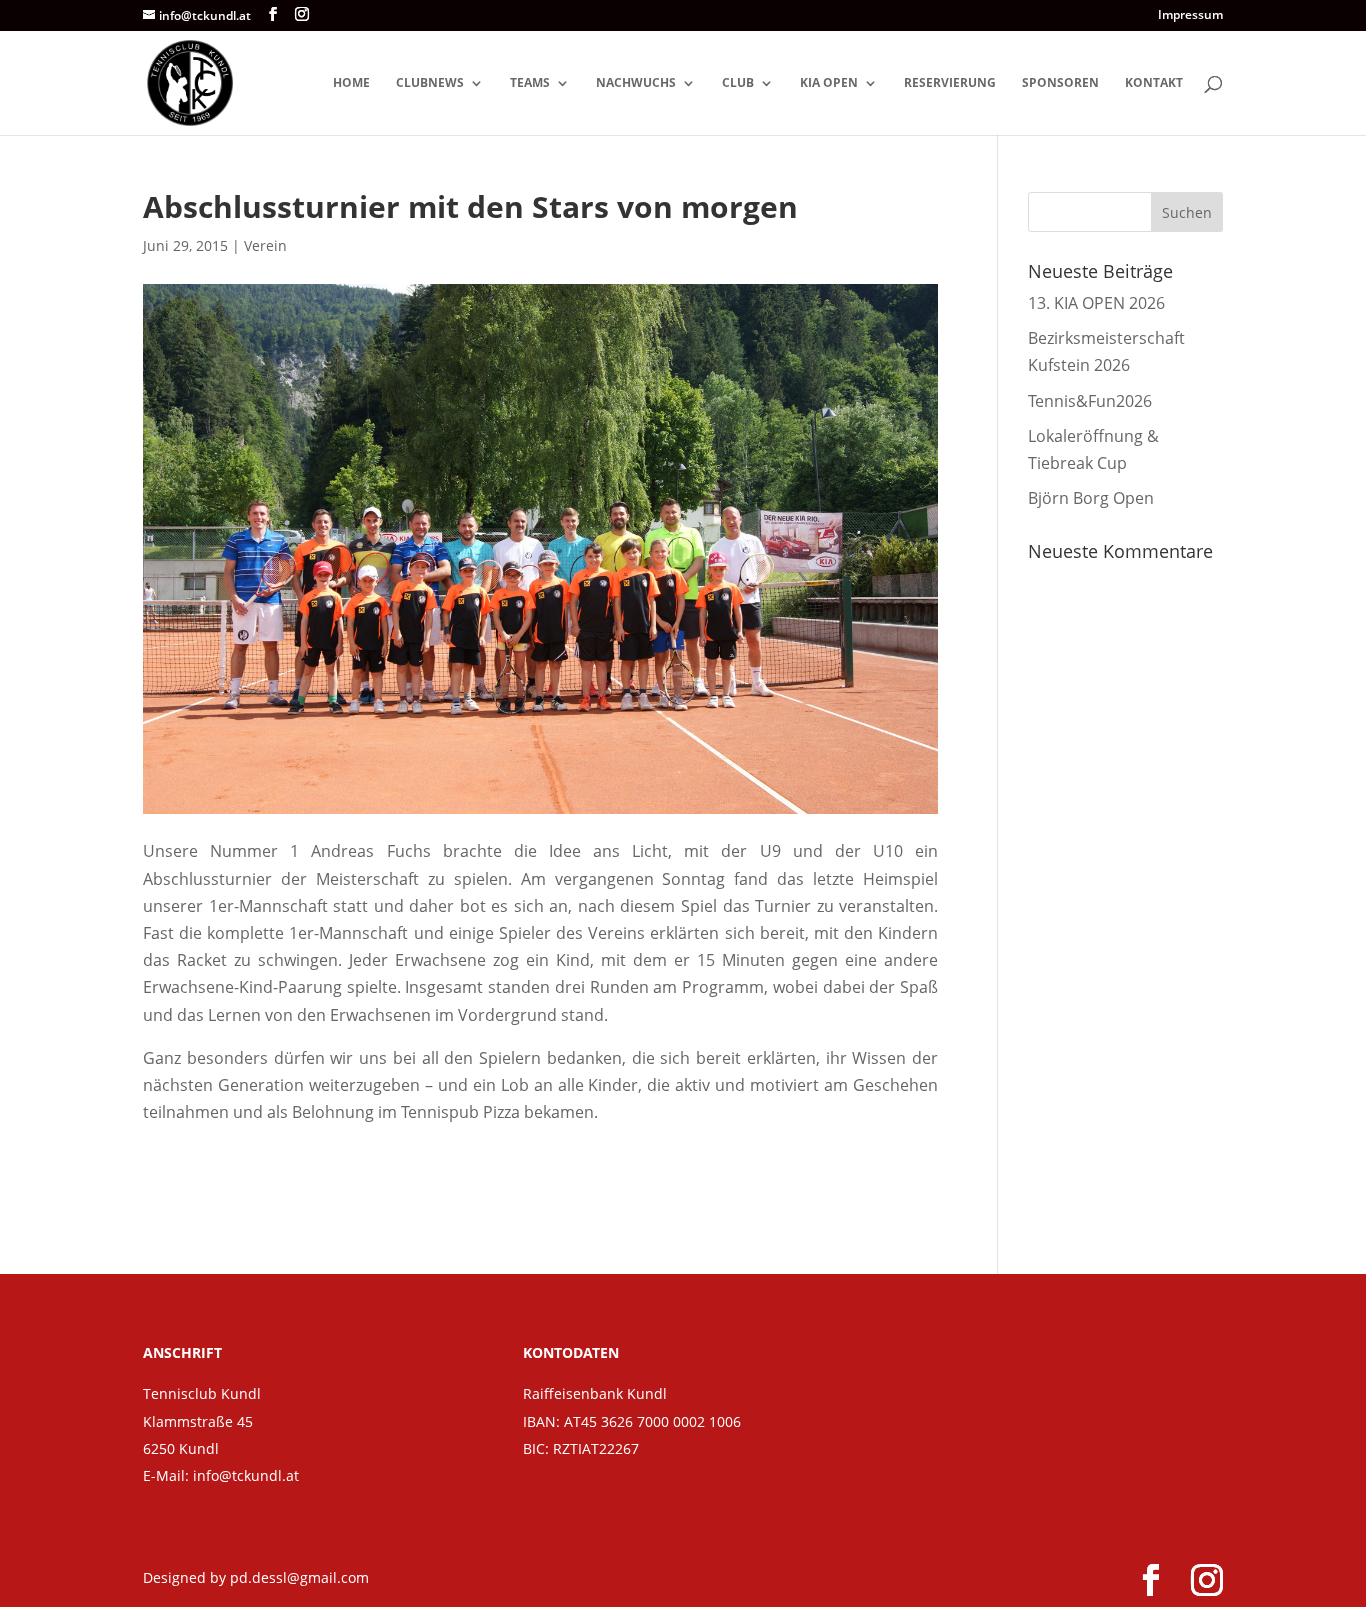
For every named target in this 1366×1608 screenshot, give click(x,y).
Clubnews (430, 83)
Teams (530, 83)
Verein (265, 245)
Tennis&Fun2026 (1090, 401)
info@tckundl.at (246, 1475)
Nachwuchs (636, 83)
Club (738, 83)
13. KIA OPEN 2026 (1096, 303)
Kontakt (1154, 83)
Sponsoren (1060, 83)
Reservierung (950, 83)
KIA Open (829, 83)
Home (351, 83)
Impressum (1190, 16)
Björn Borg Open (1091, 498)
